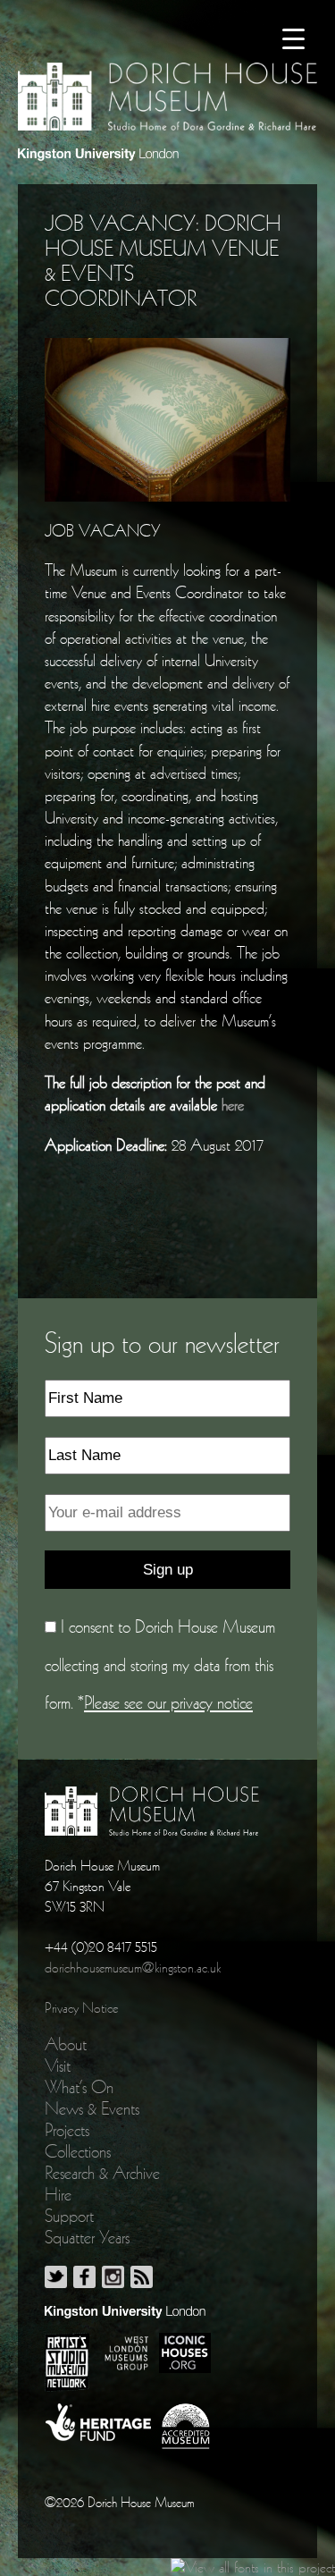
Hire (58, 2194)
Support (69, 2216)
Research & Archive (102, 2173)
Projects (67, 2130)
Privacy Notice (81, 2007)
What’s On (79, 2087)
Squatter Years (87, 2237)
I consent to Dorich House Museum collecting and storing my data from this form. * (160, 1664)
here (233, 1105)
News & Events (92, 2108)
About (66, 2044)
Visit (58, 2065)
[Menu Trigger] (293, 38)
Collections (78, 2151)
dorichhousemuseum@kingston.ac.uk (133, 1967)
